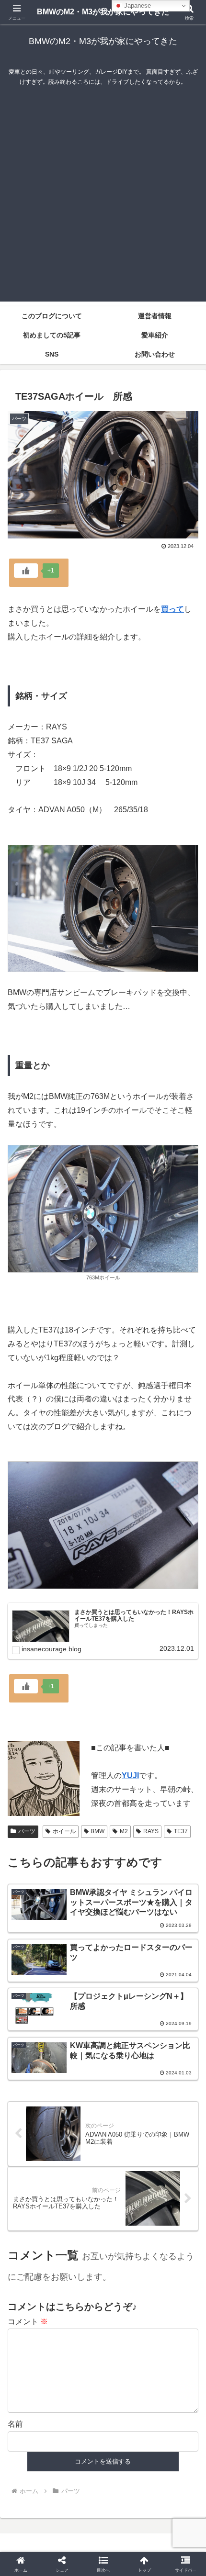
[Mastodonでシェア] (80, 2421)
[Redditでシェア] (126, 2447)
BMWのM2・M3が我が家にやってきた (103, 12)
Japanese (137, 6)
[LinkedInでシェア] (126, 2473)
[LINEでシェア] (34, 2473)
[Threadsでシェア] (80, 2447)
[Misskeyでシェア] (172, 2421)
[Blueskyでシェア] (126, 2421)
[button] (186, 1694)
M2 (124, 1831)
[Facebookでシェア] (34, 2447)
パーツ (27, 1831)
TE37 (181, 1831)
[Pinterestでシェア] (80, 2473)
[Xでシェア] (34, 2421)
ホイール (64, 1831)
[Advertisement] (103, 199)
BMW (97, 1831)
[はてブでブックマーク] (172, 2447)
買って (172, 609)
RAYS (151, 1831)
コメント (28, 2322)
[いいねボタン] (26, 571)
